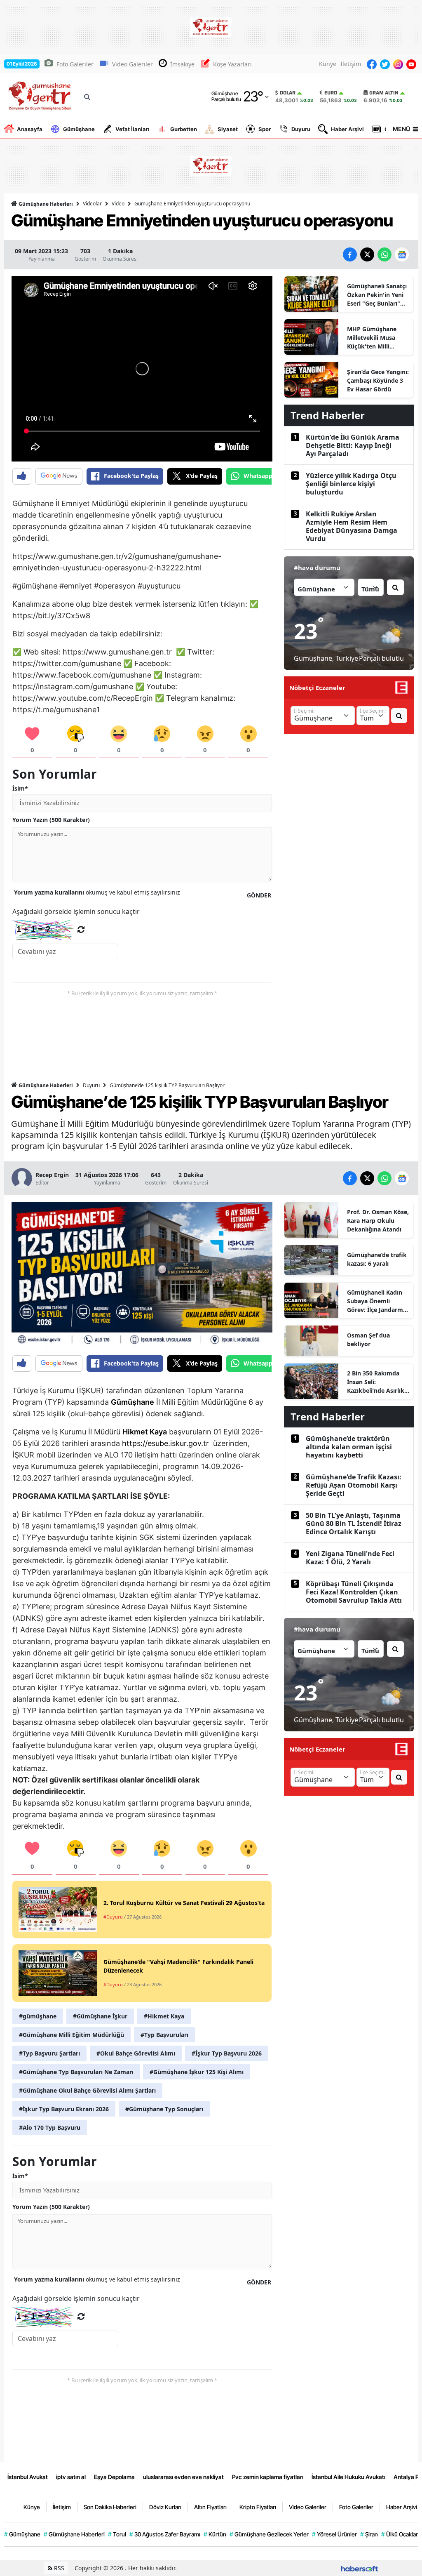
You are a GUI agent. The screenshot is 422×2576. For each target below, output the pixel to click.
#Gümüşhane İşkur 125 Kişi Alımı (197, 2072)
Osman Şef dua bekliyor (368, 1340)
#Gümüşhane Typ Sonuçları (164, 2109)
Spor (265, 129)
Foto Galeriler (75, 64)
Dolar (288, 93)
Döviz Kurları (165, 2507)
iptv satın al (71, 2477)
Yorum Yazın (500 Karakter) (51, 820)
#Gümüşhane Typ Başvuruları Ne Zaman (76, 2072)
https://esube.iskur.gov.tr (165, 1443)
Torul (117, 2534)
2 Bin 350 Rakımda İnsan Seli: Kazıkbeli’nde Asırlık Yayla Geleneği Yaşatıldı (376, 1382)
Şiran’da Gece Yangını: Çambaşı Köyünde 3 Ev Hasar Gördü (378, 380)
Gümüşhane (79, 129)
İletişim (351, 64)
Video (118, 204)
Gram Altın (384, 93)
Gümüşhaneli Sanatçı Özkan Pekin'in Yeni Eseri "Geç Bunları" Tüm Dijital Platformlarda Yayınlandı (377, 295)
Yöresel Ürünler (334, 2534)
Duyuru (301, 129)
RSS (58, 2568)
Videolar (92, 204)
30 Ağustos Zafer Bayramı (165, 2534)
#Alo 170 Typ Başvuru (50, 2127)
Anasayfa (30, 129)
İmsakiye (182, 64)
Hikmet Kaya (145, 1432)
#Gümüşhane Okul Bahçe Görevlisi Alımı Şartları (87, 2090)
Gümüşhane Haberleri (45, 204)
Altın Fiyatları (210, 2507)
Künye (328, 64)
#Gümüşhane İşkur (100, 2016)
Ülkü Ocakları (400, 2534)
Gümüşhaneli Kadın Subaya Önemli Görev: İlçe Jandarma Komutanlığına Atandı (377, 1301)
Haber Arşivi (347, 129)
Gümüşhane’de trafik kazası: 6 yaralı (377, 1259)
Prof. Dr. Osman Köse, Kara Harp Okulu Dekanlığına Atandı (378, 1221)
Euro (331, 93)
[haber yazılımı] (359, 2568)
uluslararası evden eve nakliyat (183, 2477)
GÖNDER (259, 895)
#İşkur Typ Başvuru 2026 (227, 2053)
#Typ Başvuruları (164, 2035)
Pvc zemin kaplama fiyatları (268, 2477)
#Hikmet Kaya (164, 2016)
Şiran (369, 2534)
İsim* (20, 788)
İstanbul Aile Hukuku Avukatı (348, 2477)
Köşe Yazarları (232, 64)
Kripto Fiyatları (258, 2507)
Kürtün (215, 2534)
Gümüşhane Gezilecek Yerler (269, 2534)
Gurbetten (184, 129)
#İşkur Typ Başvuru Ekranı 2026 (64, 2109)
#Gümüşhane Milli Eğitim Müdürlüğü (72, 2035)
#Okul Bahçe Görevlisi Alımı (136, 2053)
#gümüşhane (38, 2016)
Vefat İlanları (132, 129)
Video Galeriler (132, 64)
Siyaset (228, 129)
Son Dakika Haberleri (110, 2507)
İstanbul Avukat (28, 2477)
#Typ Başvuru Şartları (49, 2053)
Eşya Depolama (114, 2477)
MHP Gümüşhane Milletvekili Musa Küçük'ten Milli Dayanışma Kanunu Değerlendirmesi (374, 338)
